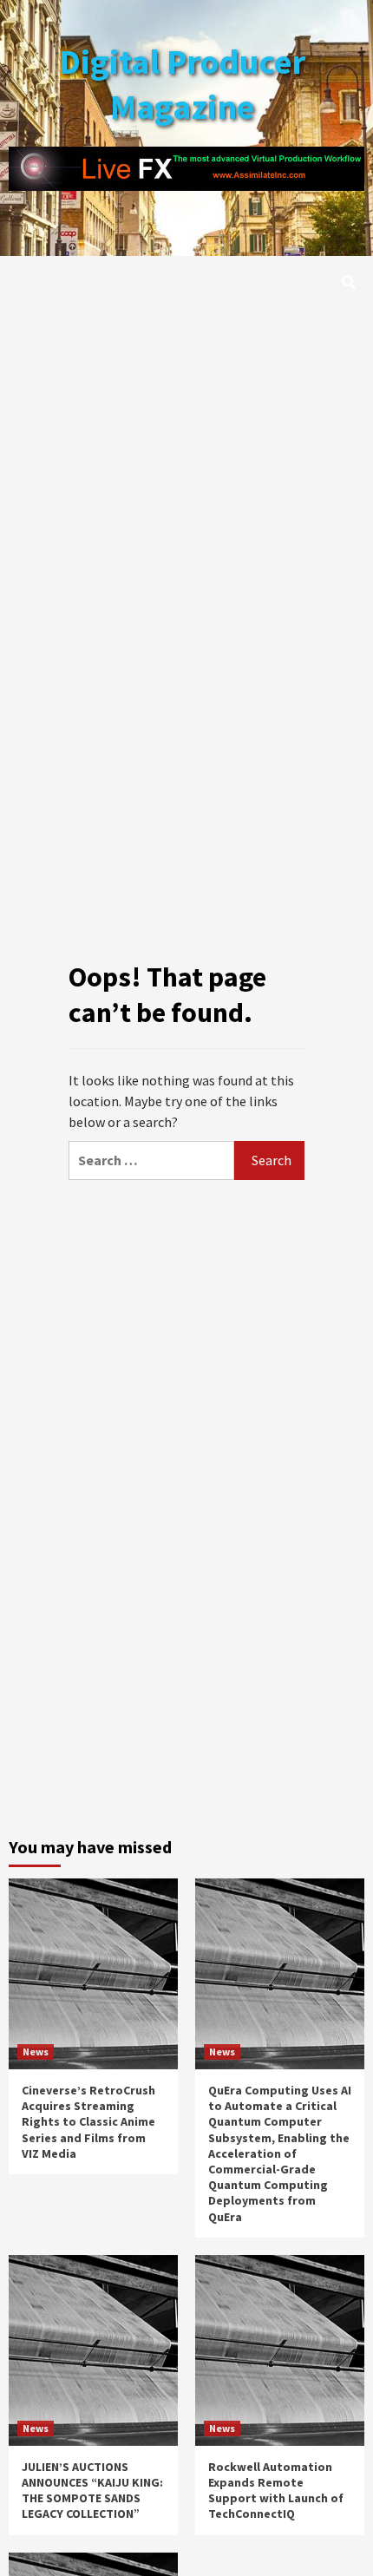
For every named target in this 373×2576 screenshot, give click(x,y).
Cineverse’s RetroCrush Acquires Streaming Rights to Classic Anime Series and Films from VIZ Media (88, 2122)
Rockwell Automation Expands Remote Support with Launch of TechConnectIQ (276, 2491)
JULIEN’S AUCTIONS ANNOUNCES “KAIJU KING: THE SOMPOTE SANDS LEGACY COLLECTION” (92, 2491)
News (36, 2052)
